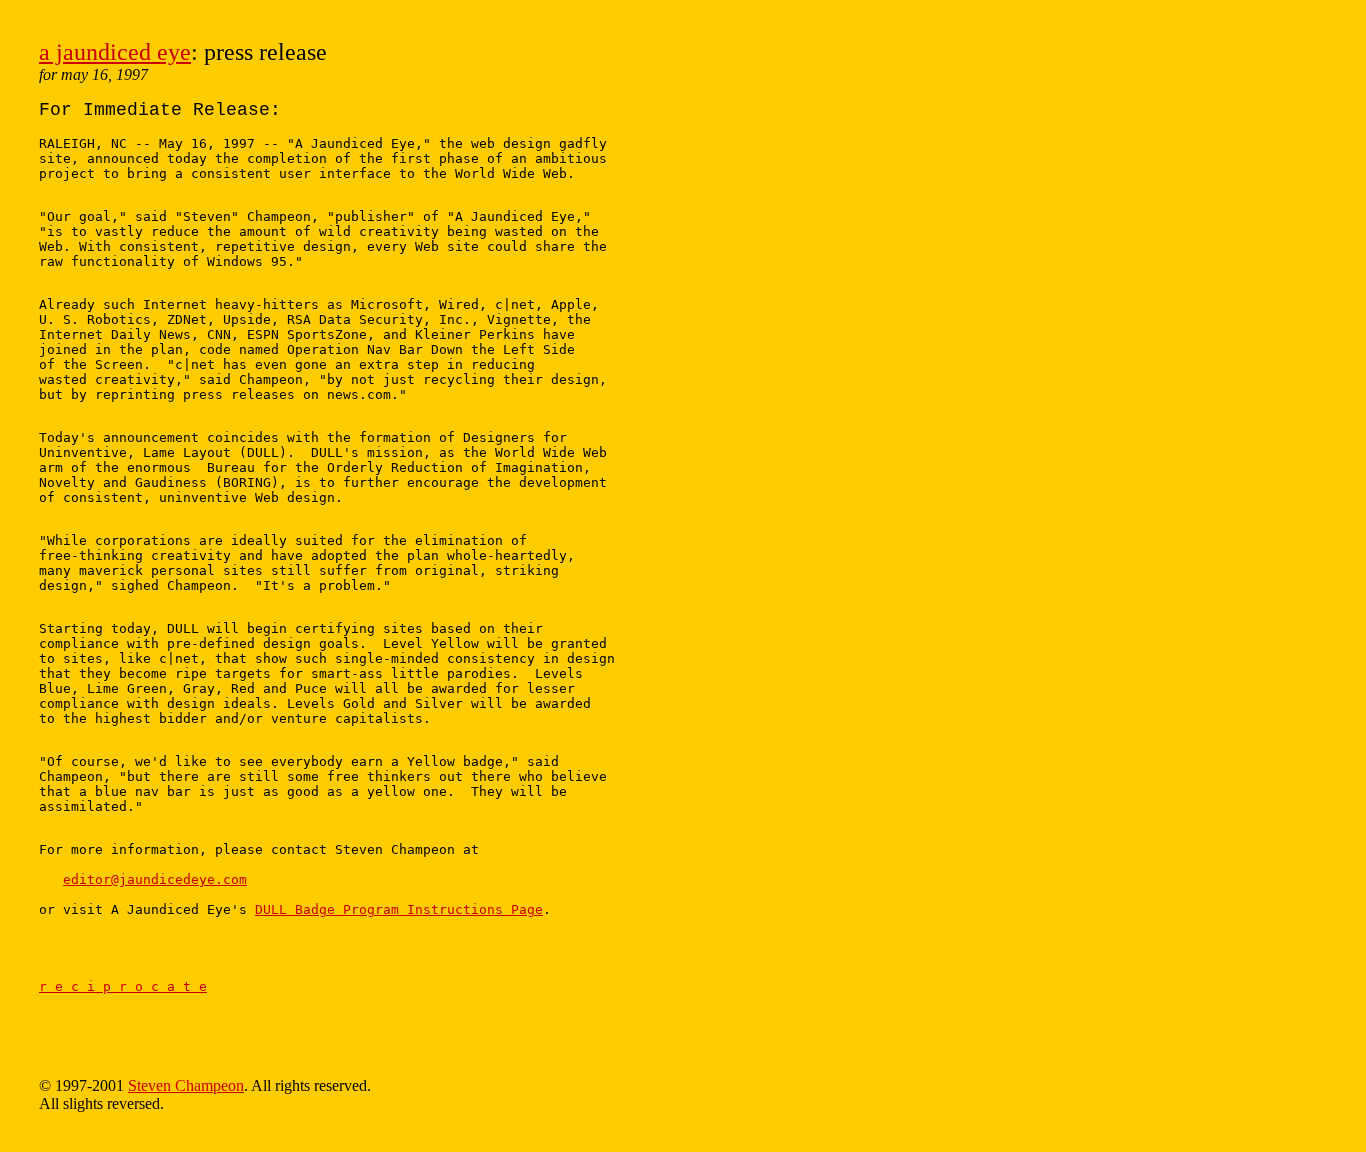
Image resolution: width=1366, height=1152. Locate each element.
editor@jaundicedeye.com (155, 879)
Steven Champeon (186, 1085)
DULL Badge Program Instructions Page (399, 909)
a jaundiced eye (115, 52)
